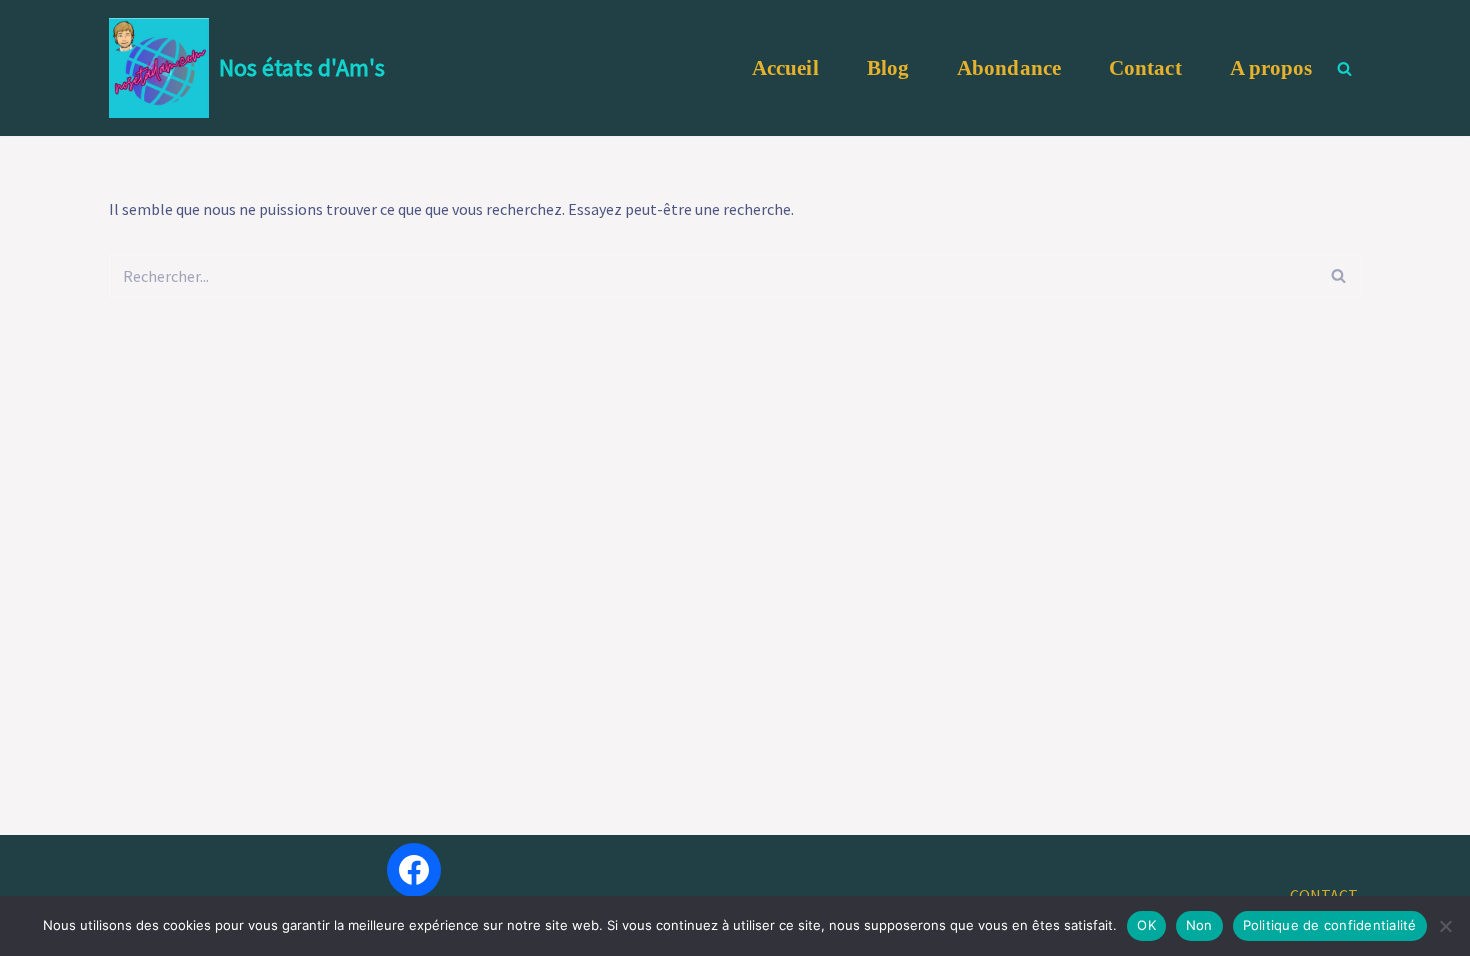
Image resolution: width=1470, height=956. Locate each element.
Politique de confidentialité (1330, 925)
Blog (888, 68)
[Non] (1445, 926)
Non (1199, 925)
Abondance (1009, 68)
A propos (1271, 68)
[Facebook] (414, 870)
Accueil (785, 68)
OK (1146, 925)
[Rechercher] (1344, 68)
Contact (1145, 68)
